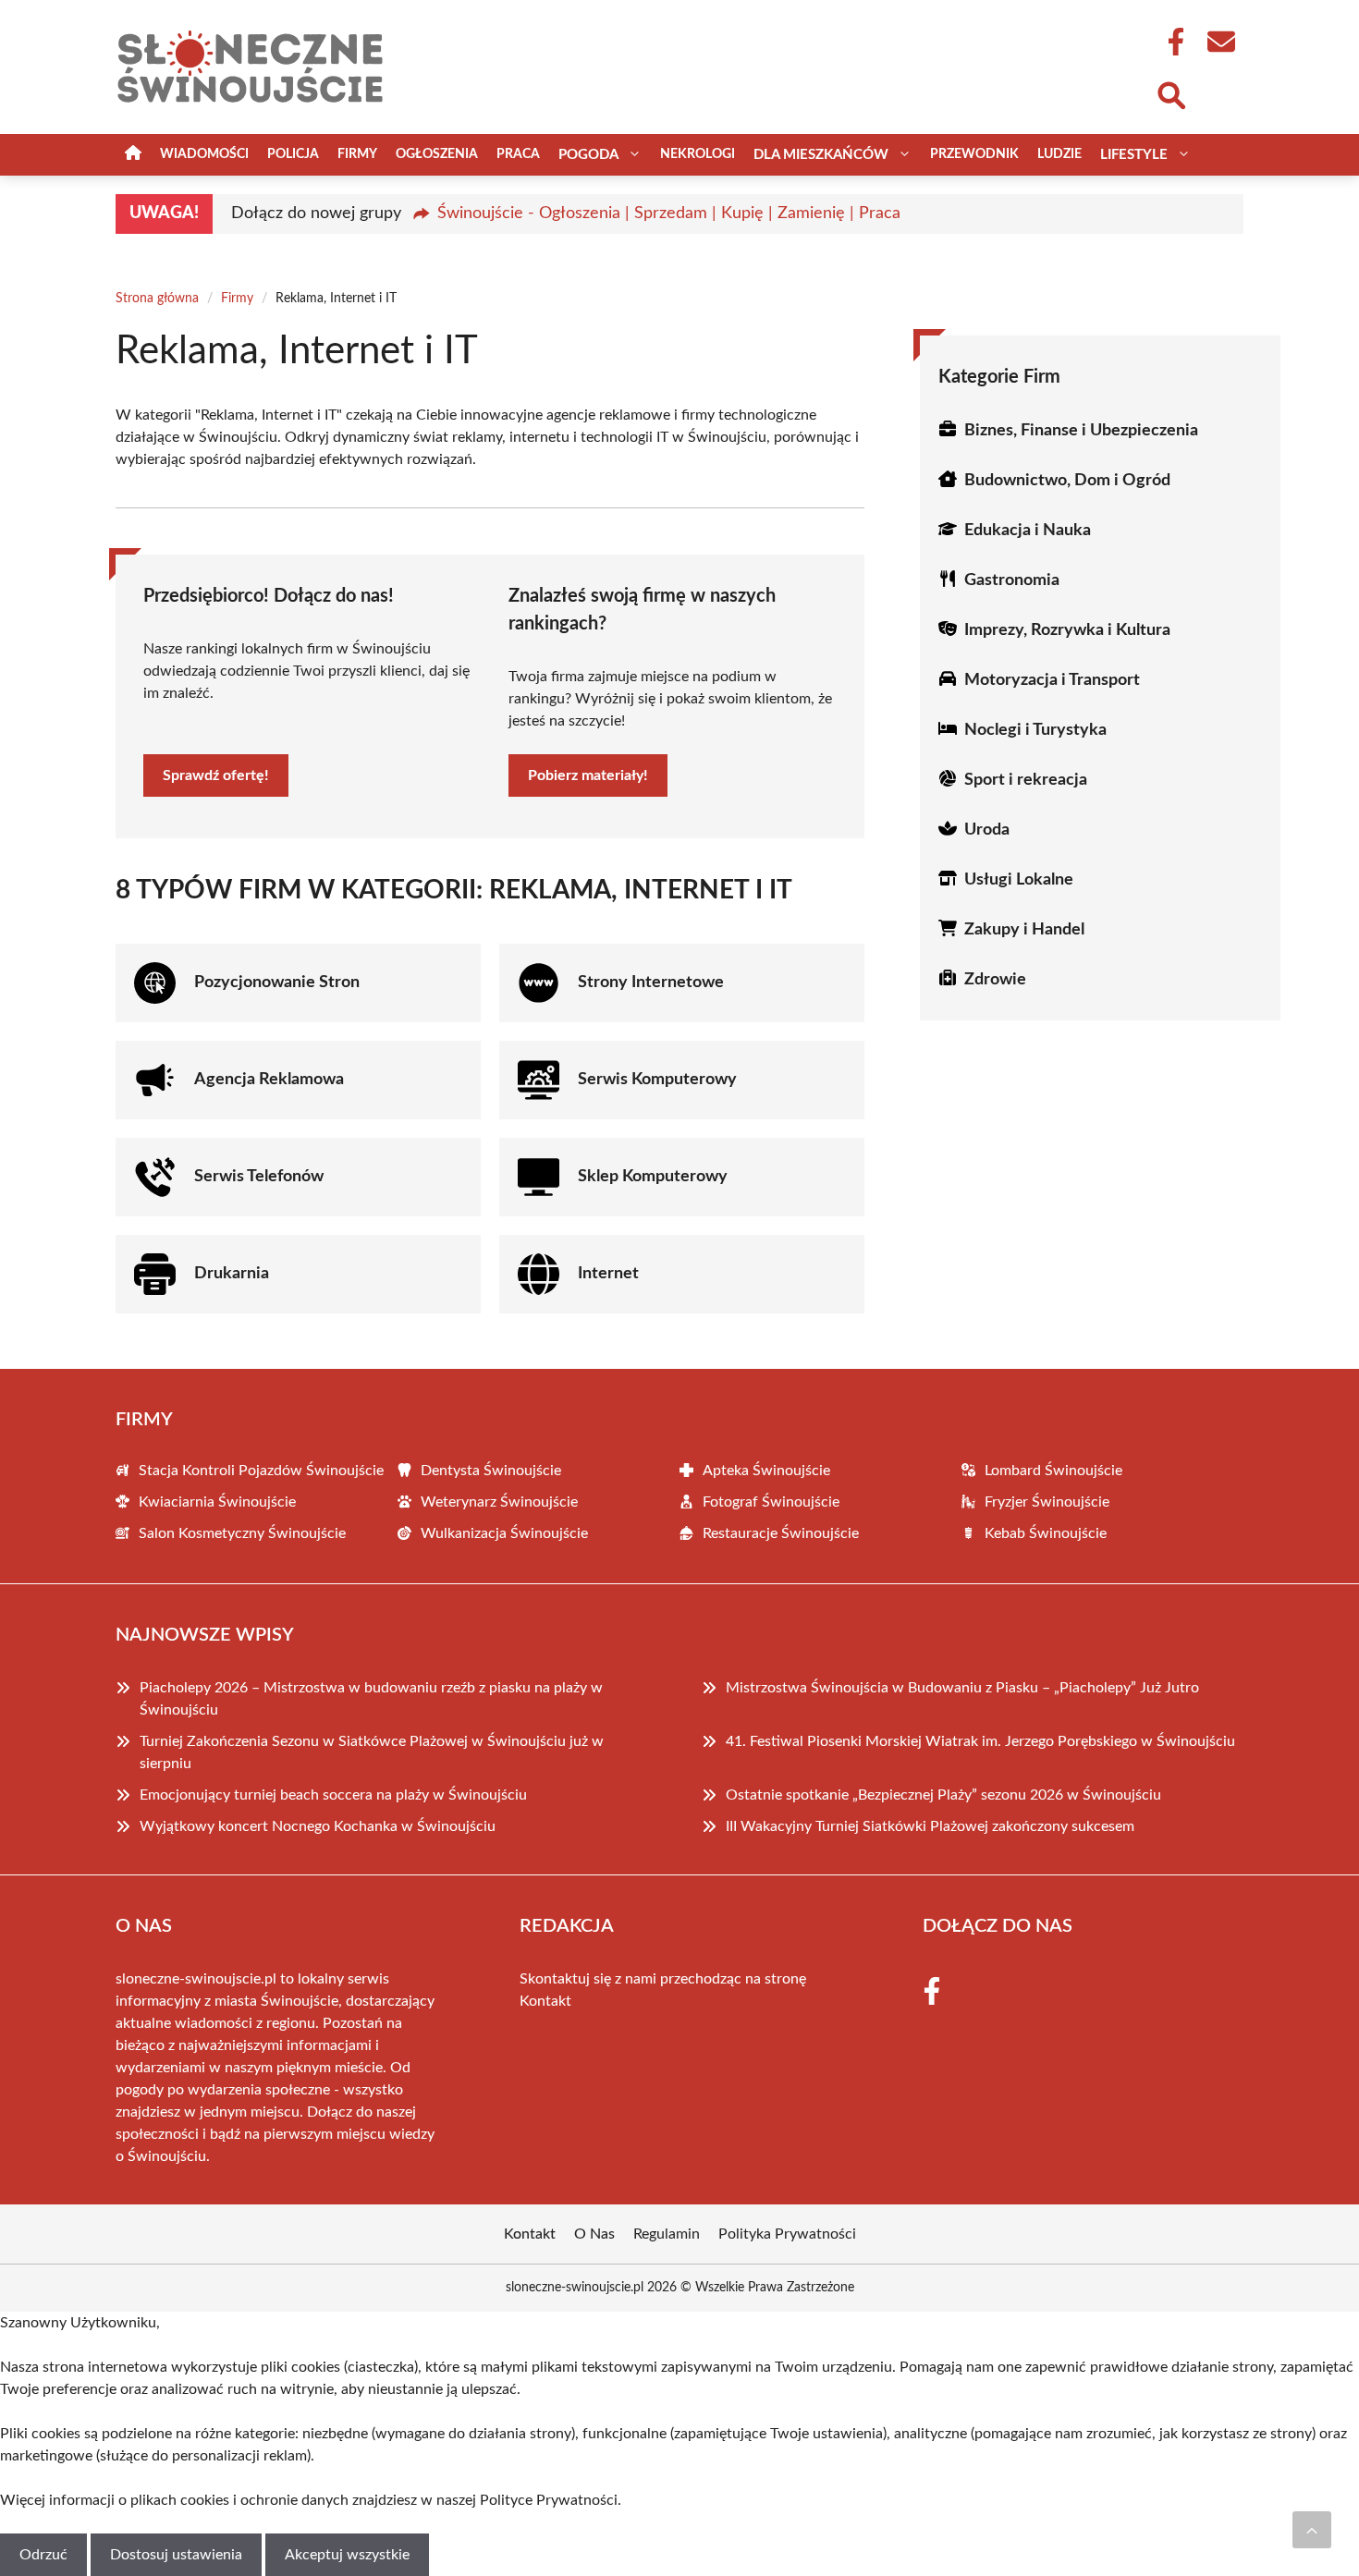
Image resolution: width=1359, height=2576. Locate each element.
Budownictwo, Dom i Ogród (1067, 481)
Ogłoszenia (437, 154)
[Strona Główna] (133, 155)
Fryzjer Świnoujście (1047, 1502)
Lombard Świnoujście (1053, 1471)
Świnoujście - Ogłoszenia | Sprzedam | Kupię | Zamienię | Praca (669, 214)
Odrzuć (43, 2555)
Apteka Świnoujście (766, 1471)
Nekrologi (698, 154)
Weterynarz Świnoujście (499, 1502)
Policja (293, 154)
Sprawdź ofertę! (216, 775)
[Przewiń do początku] (1312, 2530)
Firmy (357, 154)
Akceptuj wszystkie (347, 2555)
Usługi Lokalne (1019, 880)
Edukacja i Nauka (1028, 531)
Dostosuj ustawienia (176, 2555)
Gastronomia (1012, 580)
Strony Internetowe (651, 983)
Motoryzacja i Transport (1052, 680)
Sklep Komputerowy (653, 1177)
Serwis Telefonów (259, 1177)
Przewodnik (974, 154)
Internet (608, 1274)
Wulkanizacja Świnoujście (504, 1533)
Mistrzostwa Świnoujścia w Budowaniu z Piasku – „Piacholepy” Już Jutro (962, 1688)
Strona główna (157, 299)
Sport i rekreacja (1026, 780)
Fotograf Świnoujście (771, 1502)
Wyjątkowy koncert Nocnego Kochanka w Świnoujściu (318, 1826)
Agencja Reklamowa (269, 1080)
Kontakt (545, 2001)
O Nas (594, 2234)
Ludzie (1059, 154)
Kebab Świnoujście (1046, 1533)
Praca (518, 154)
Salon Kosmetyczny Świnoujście (242, 1533)
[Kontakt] (1220, 42)
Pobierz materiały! (588, 775)
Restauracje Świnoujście (781, 1533)
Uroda (987, 830)
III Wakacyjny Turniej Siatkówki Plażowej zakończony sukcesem (930, 1826)
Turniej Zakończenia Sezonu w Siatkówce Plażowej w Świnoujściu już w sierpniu (372, 1752)
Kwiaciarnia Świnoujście (217, 1502)
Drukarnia (232, 1274)
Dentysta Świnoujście (491, 1471)
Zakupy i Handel (1024, 930)
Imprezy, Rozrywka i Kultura (1067, 630)
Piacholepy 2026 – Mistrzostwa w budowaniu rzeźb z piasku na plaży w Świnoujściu (371, 1699)
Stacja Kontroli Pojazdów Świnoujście (261, 1471)
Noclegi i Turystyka (1035, 730)
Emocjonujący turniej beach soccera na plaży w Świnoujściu (333, 1795)
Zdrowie (995, 980)
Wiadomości (204, 154)
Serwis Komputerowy (657, 1080)
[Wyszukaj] (1170, 93)
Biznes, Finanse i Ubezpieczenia (1081, 431)
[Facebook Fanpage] (1170, 42)
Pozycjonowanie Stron (277, 983)
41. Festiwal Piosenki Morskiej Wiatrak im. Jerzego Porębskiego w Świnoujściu (980, 1741)
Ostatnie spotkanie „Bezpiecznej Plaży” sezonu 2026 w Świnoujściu (943, 1795)
